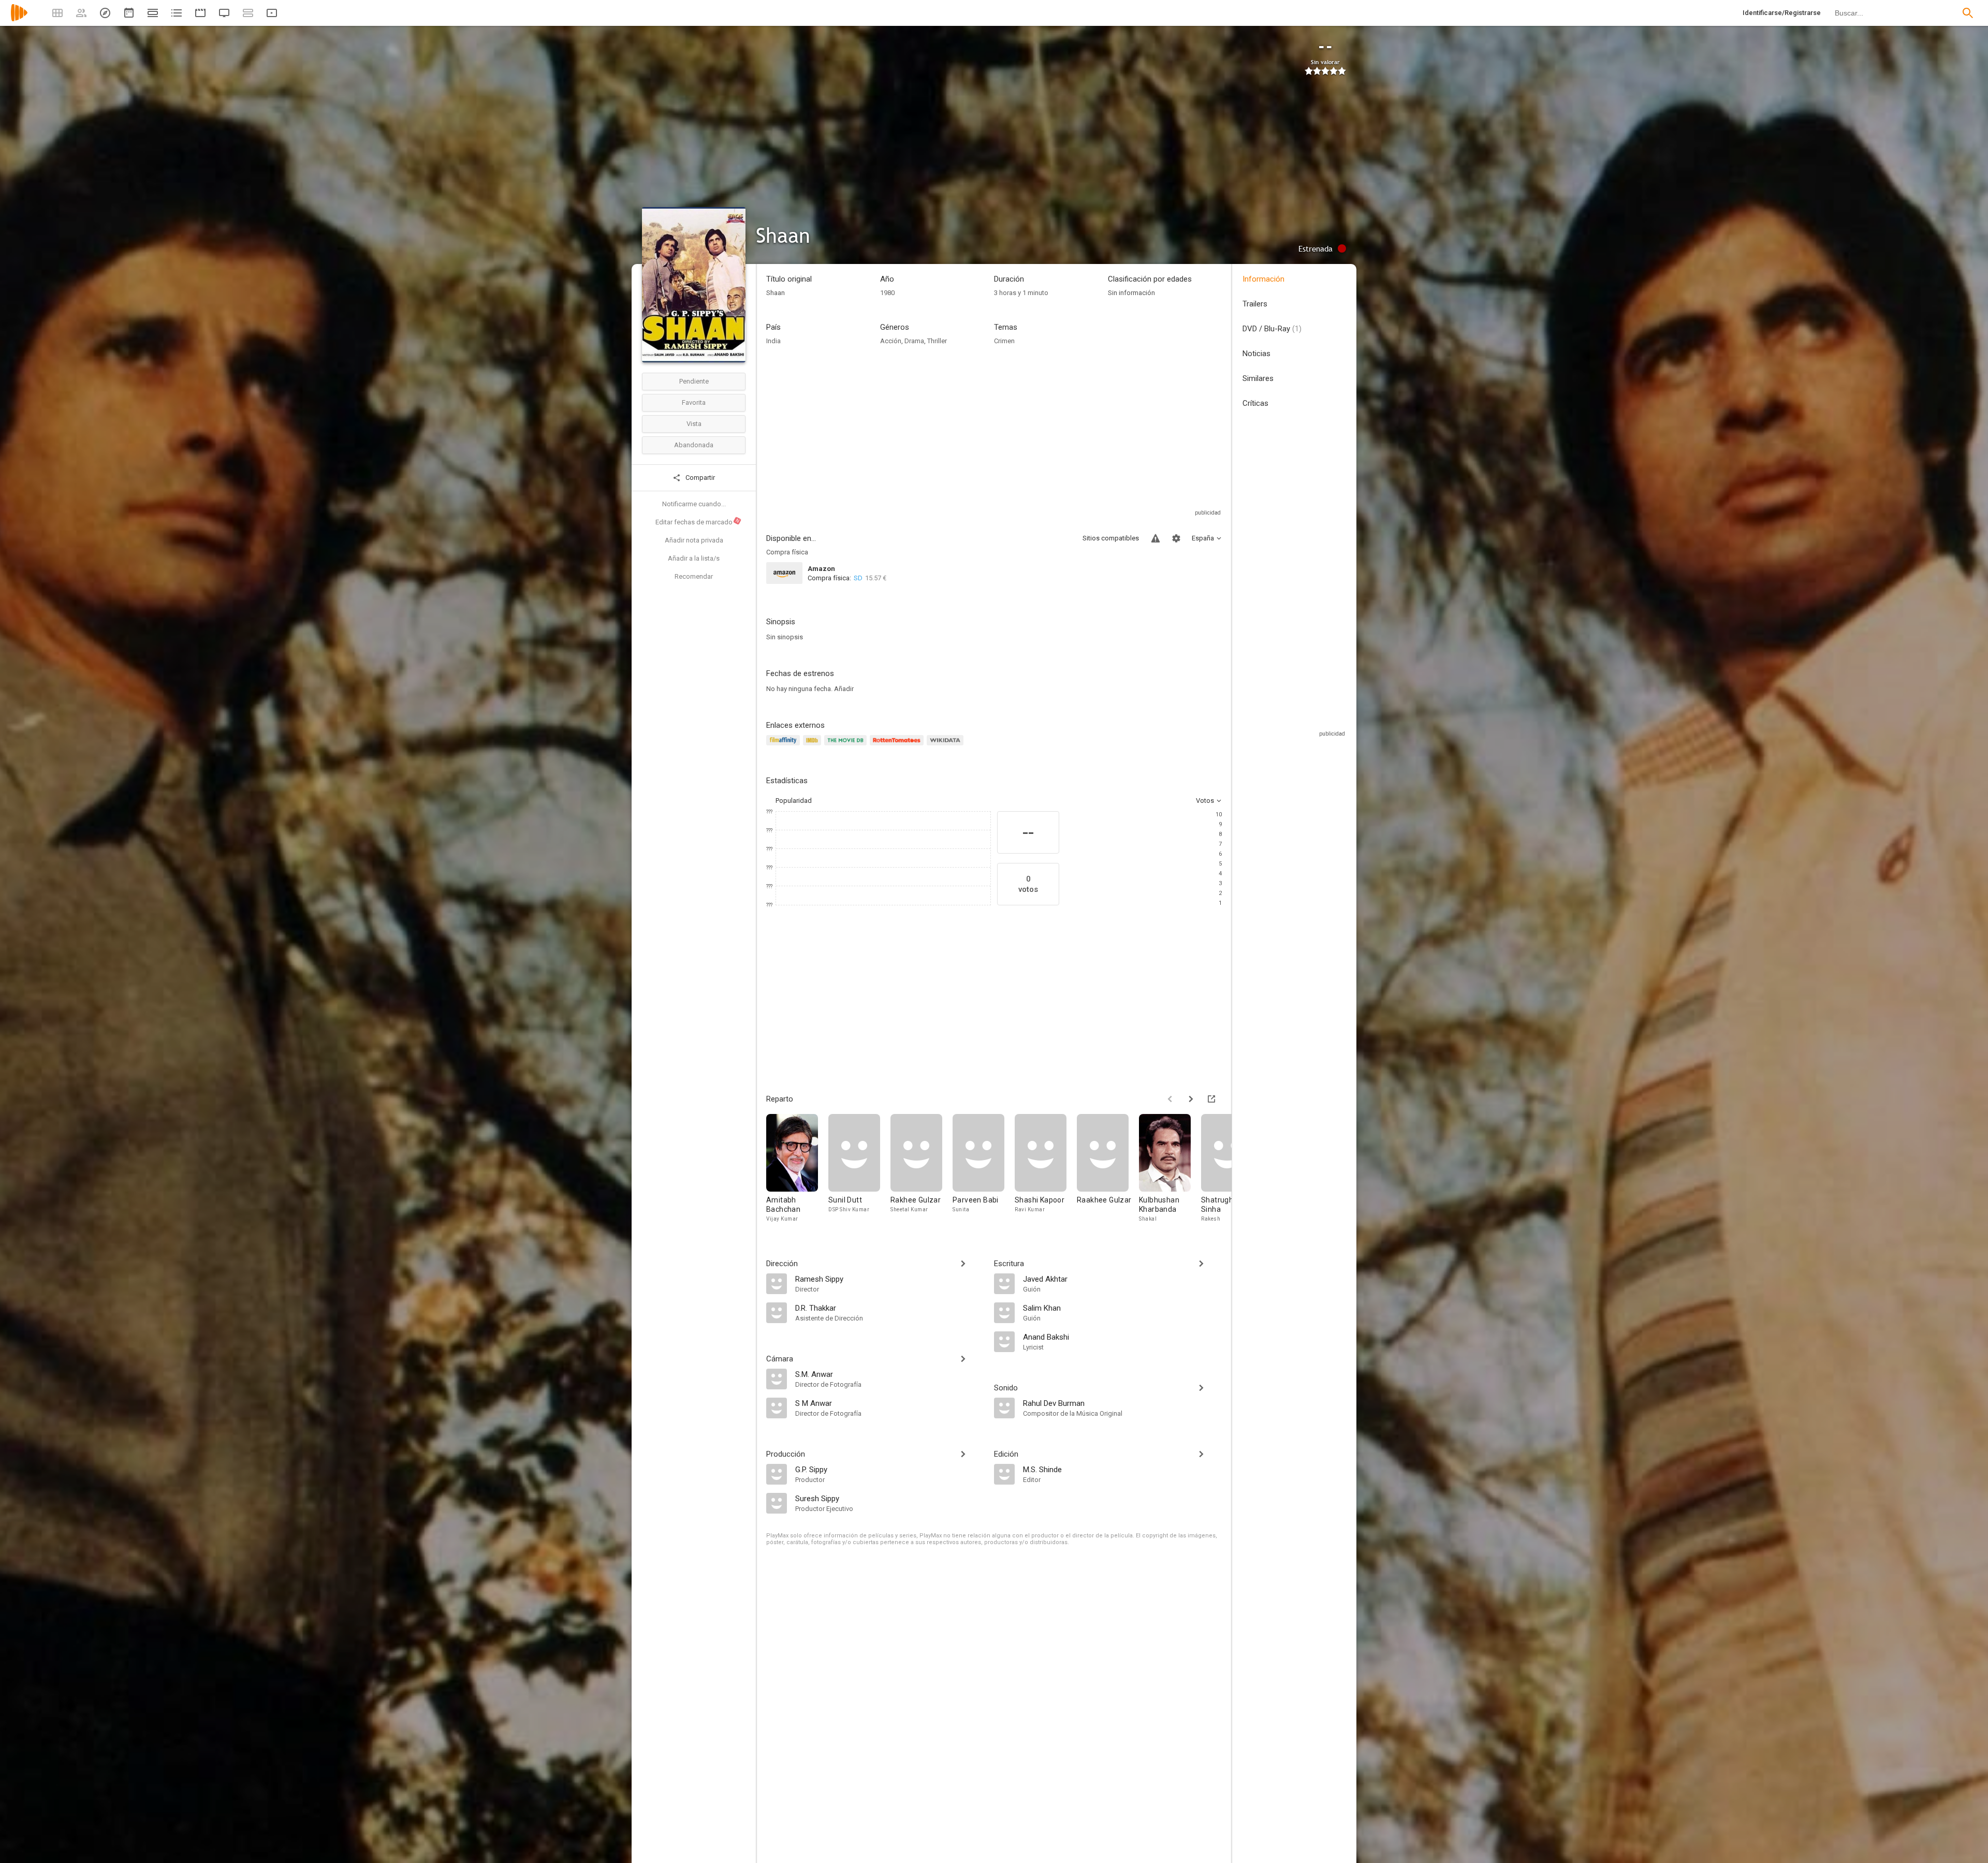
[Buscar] (1968, 13)
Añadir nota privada (694, 540)
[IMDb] (814, 746)
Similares (1258, 378)
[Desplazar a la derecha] (1191, 1099)
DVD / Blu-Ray (1272, 329)
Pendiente (694, 381)
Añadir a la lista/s (694, 558)
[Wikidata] (946, 746)
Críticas (1255, 403)
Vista (694, 424)
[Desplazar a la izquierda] (1170, 1099)
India (773, 341)
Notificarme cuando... (694, 504)
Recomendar (694, 576)
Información (1263, 279)
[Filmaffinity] (785, 746)
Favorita (694, 402)
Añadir (844, 689)
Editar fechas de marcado (698, 522)
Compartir (699, 478)
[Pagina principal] (19, 19)
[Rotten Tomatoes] (898, 746)
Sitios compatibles (1111, 538)
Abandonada (694, 445)
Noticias (1256, 354)
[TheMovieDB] (847, 746)
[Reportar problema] (1156, 538)
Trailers (1255, 304)
